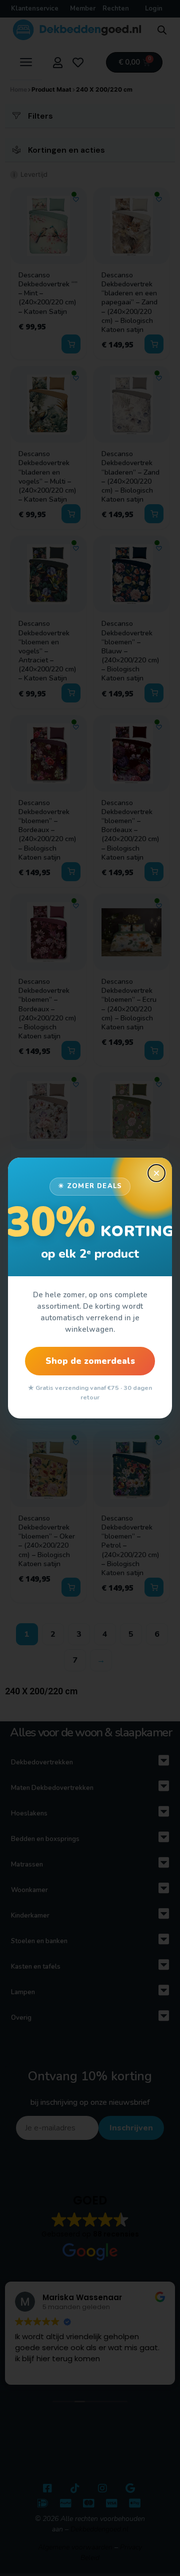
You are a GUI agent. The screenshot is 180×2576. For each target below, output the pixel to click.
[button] (156, 1173)
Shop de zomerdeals (90, 1361)
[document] (90, 1288)
